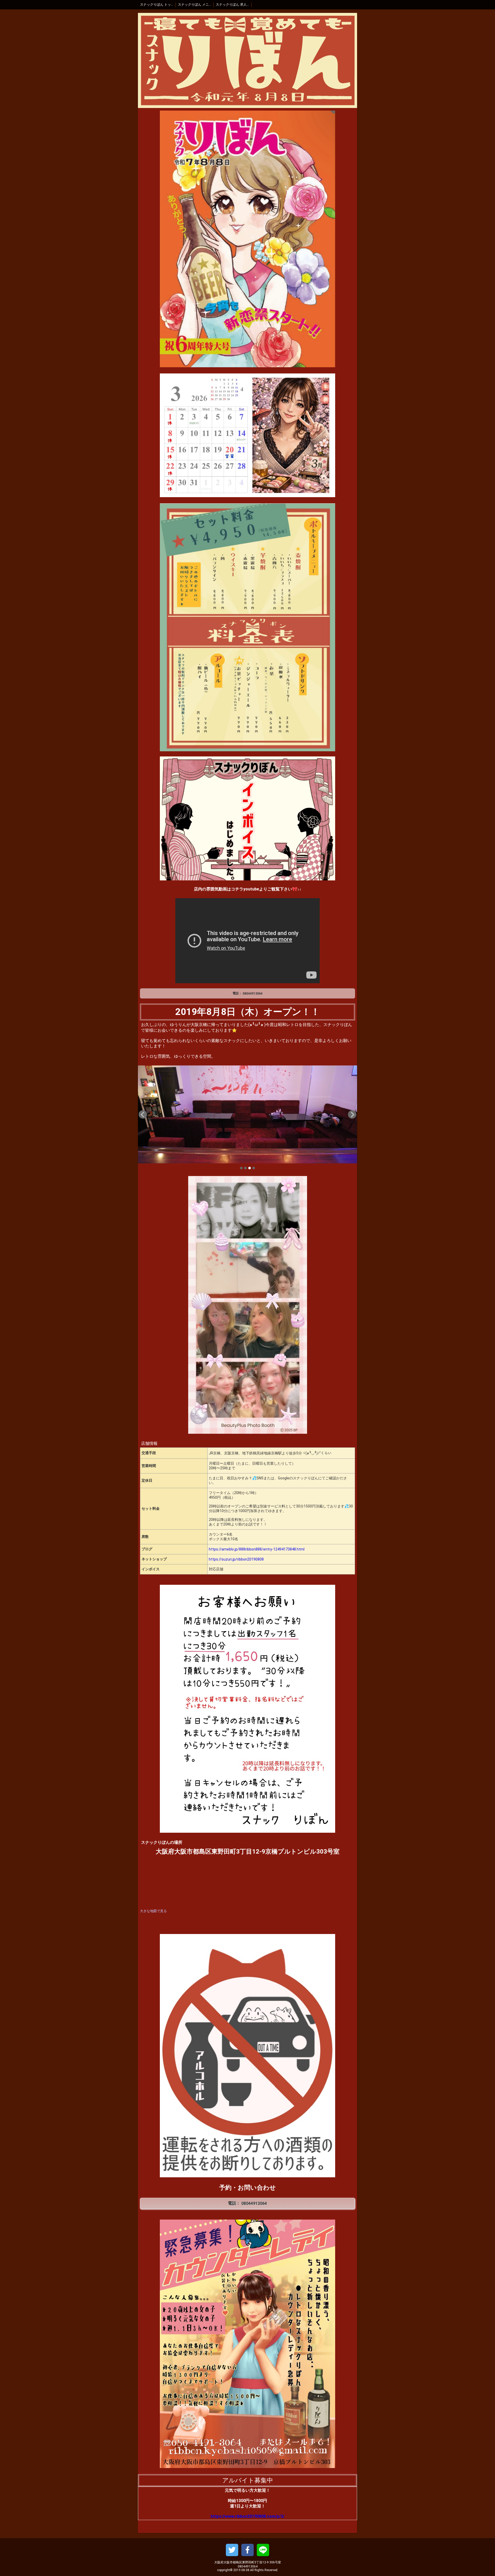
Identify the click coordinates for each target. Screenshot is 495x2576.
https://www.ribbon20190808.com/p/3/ (248, 2516)
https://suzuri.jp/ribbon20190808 (236, 1559)
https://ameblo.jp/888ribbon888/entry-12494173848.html (257, 1549)
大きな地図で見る (153, 1911)
